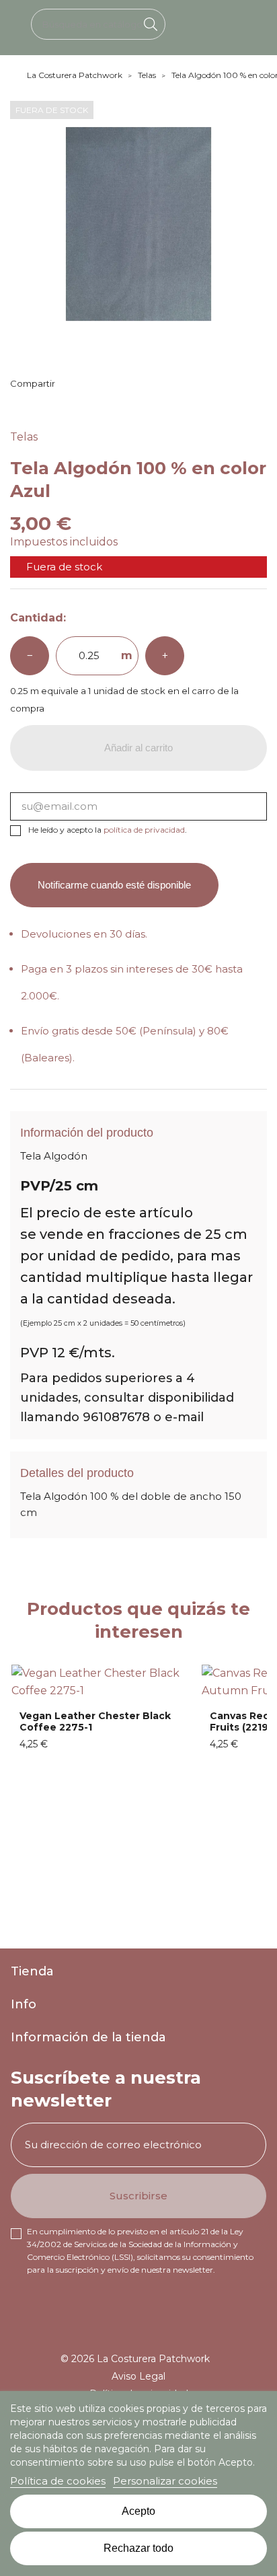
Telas (24, 437)
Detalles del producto (77, 1473)
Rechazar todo (138, 2548)
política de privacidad (144, 830)
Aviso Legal (138, 2376)
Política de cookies (58, 2481)
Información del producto (87, 1133)
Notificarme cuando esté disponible (114, 885)
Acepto (138, 2511)
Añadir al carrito (138, 748)
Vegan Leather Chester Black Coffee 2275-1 (95, 1722)
